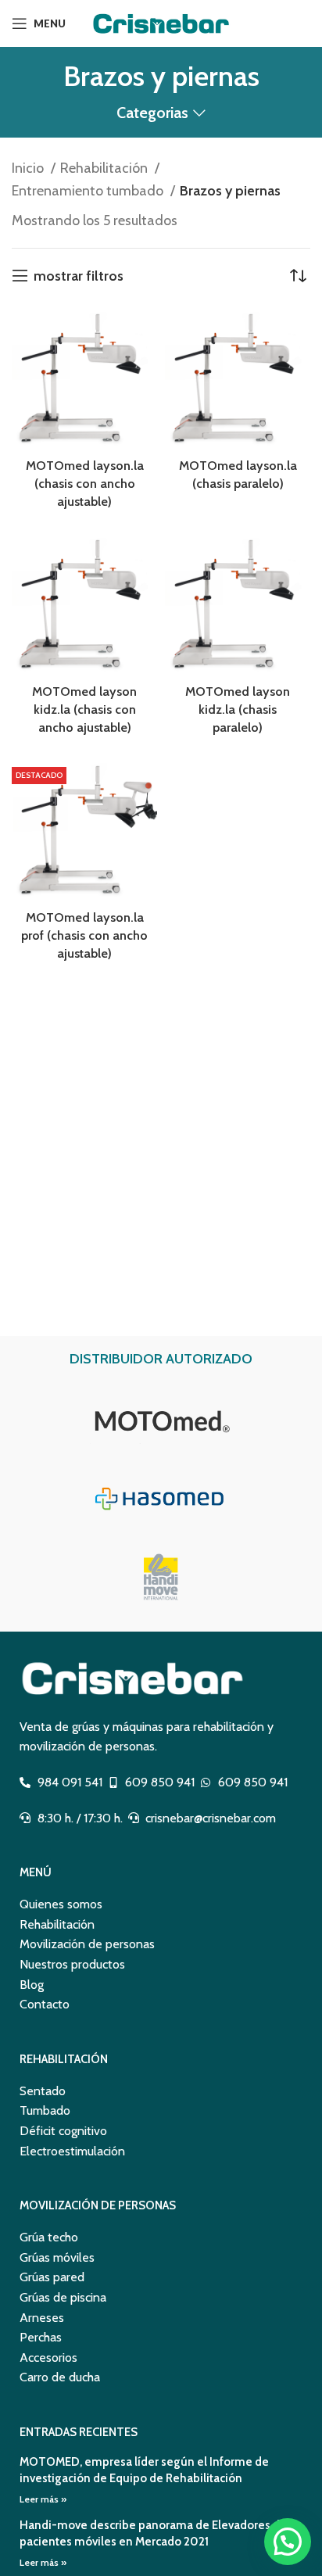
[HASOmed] (161, 1499)
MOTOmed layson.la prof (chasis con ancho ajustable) (84, 935)
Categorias (152, 113)
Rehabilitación (106, 168)
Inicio (29, 168)
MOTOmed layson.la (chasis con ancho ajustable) (85, 483)
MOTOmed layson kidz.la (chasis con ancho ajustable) (84, 709)
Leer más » (43, 2499)
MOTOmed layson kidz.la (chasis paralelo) (238, 709)
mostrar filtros (79, 276)
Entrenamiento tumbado (89, 191)
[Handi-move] (161, 1577)
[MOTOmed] (161, 1421)
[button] (288, 2542)
